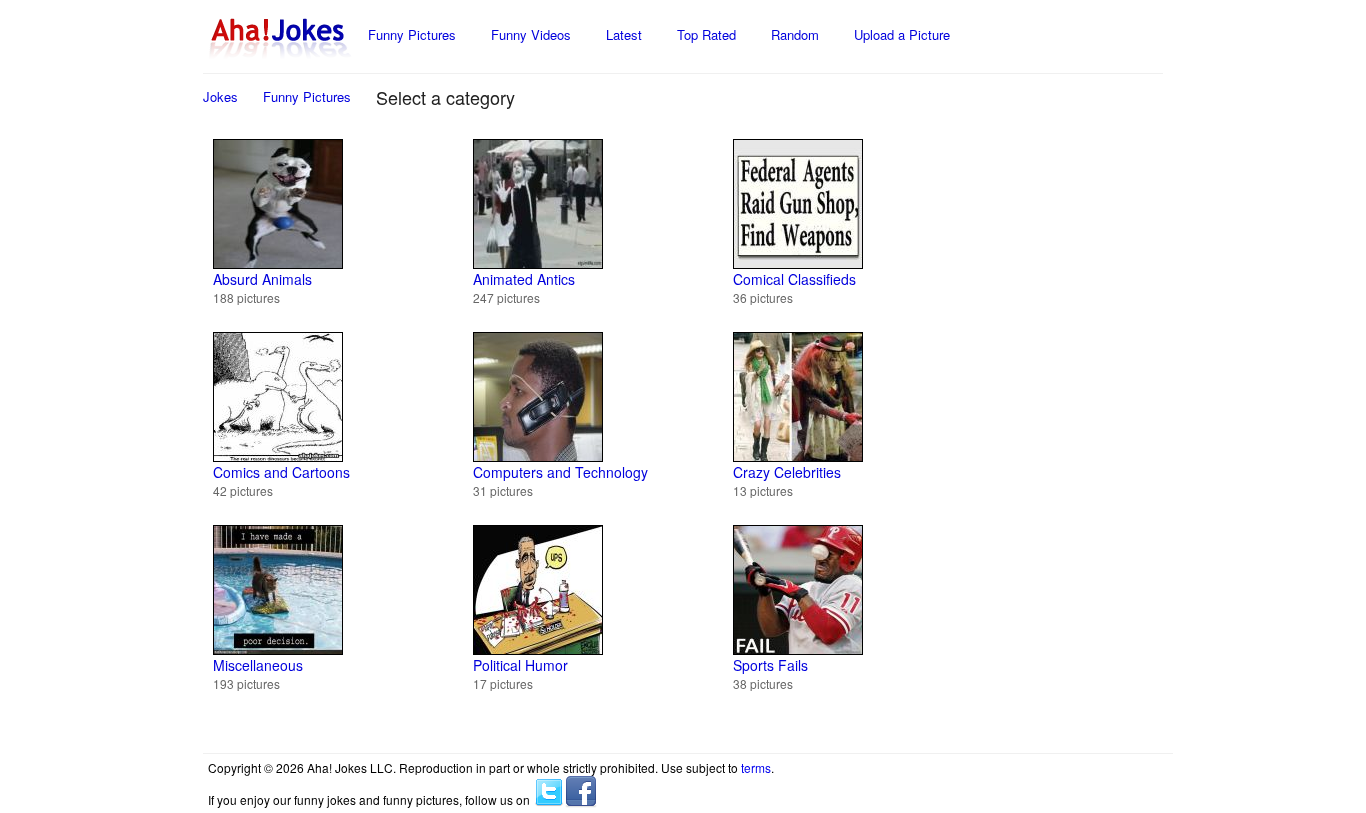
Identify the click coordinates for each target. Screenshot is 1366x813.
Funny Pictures (412, 34)
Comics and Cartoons (281, 472)
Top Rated (706, 34)
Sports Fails (770, 665)
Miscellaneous (258, 665)
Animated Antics (524, 279)
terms (756, 767)
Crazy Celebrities (787, 472)
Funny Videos (531, 34)
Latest (624, 34)
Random (795, 34)
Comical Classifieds (794, 279)
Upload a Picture (902, 34)
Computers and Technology (560, 472)
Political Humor (520, 665)
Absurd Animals (262, 279)
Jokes (220, 96)
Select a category (445, 97)
